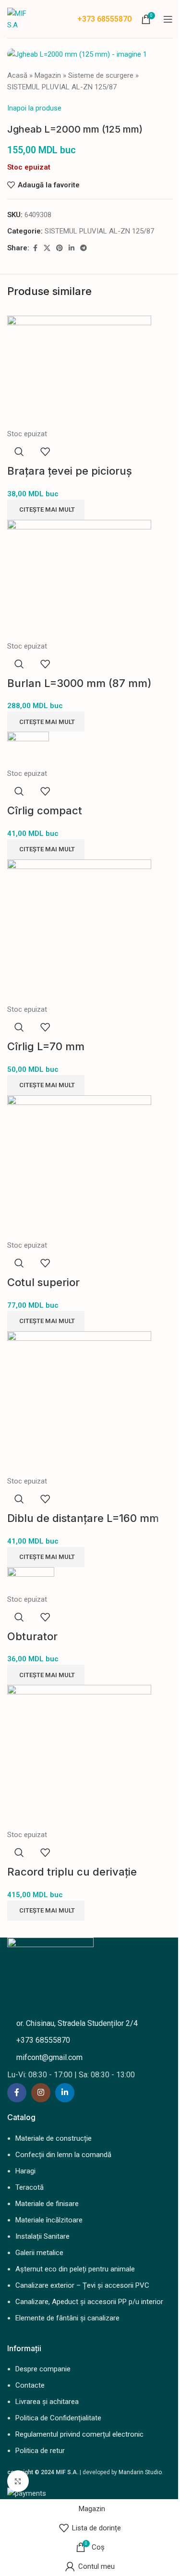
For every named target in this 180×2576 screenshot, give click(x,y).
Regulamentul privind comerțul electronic (79, 2434)
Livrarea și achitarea (47, 2402)
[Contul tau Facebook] (35, 248)
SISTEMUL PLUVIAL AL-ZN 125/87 (62, 87)
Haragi (25, 2171)
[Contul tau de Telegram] (84, 248)
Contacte (30, 2385)
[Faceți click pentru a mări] (18, 2481)
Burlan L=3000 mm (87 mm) (79, 683)
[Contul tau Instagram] (41, 2093)
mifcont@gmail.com (49, 2057)
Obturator (32, 1636)
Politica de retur (40, 2451)
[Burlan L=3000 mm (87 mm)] (79, 579)
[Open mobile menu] (168, 19)
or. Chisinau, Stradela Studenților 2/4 (77, 2023)
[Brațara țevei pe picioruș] (79, 371)
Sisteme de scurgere (101, 75)
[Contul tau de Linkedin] (72, 248)
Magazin (48, 75)
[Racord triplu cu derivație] (79, 1756)
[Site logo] (18, 18)
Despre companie (43, 2369)
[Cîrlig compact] (28, 749)
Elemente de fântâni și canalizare (67, 2318)
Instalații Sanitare (42, 2236)
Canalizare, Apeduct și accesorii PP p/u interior (89, 2302)
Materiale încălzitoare (49, 2220)
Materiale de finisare (47, 2204)
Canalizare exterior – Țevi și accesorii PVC (82, 2285)
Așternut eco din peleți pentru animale (75, 2269)
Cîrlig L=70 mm (46, 1046)
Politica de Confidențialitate (58, 2418)
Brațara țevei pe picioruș (70, 471)
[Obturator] (31, 1580)
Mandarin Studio (140, 2472)
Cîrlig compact (45, 810)
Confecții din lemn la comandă (63, 2155)
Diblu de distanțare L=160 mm (83, 1518)
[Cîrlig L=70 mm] (79, 931)
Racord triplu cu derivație (72, 1872)
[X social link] (47, 248)
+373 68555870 (104, 19)
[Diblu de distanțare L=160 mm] (79, 1403)
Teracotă (30, 2187)
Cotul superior (43, 1282)
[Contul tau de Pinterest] (60, 248)
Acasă (17, 75)
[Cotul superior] (79, 1167)
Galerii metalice (39, 2253)
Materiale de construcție (54, 2138)
